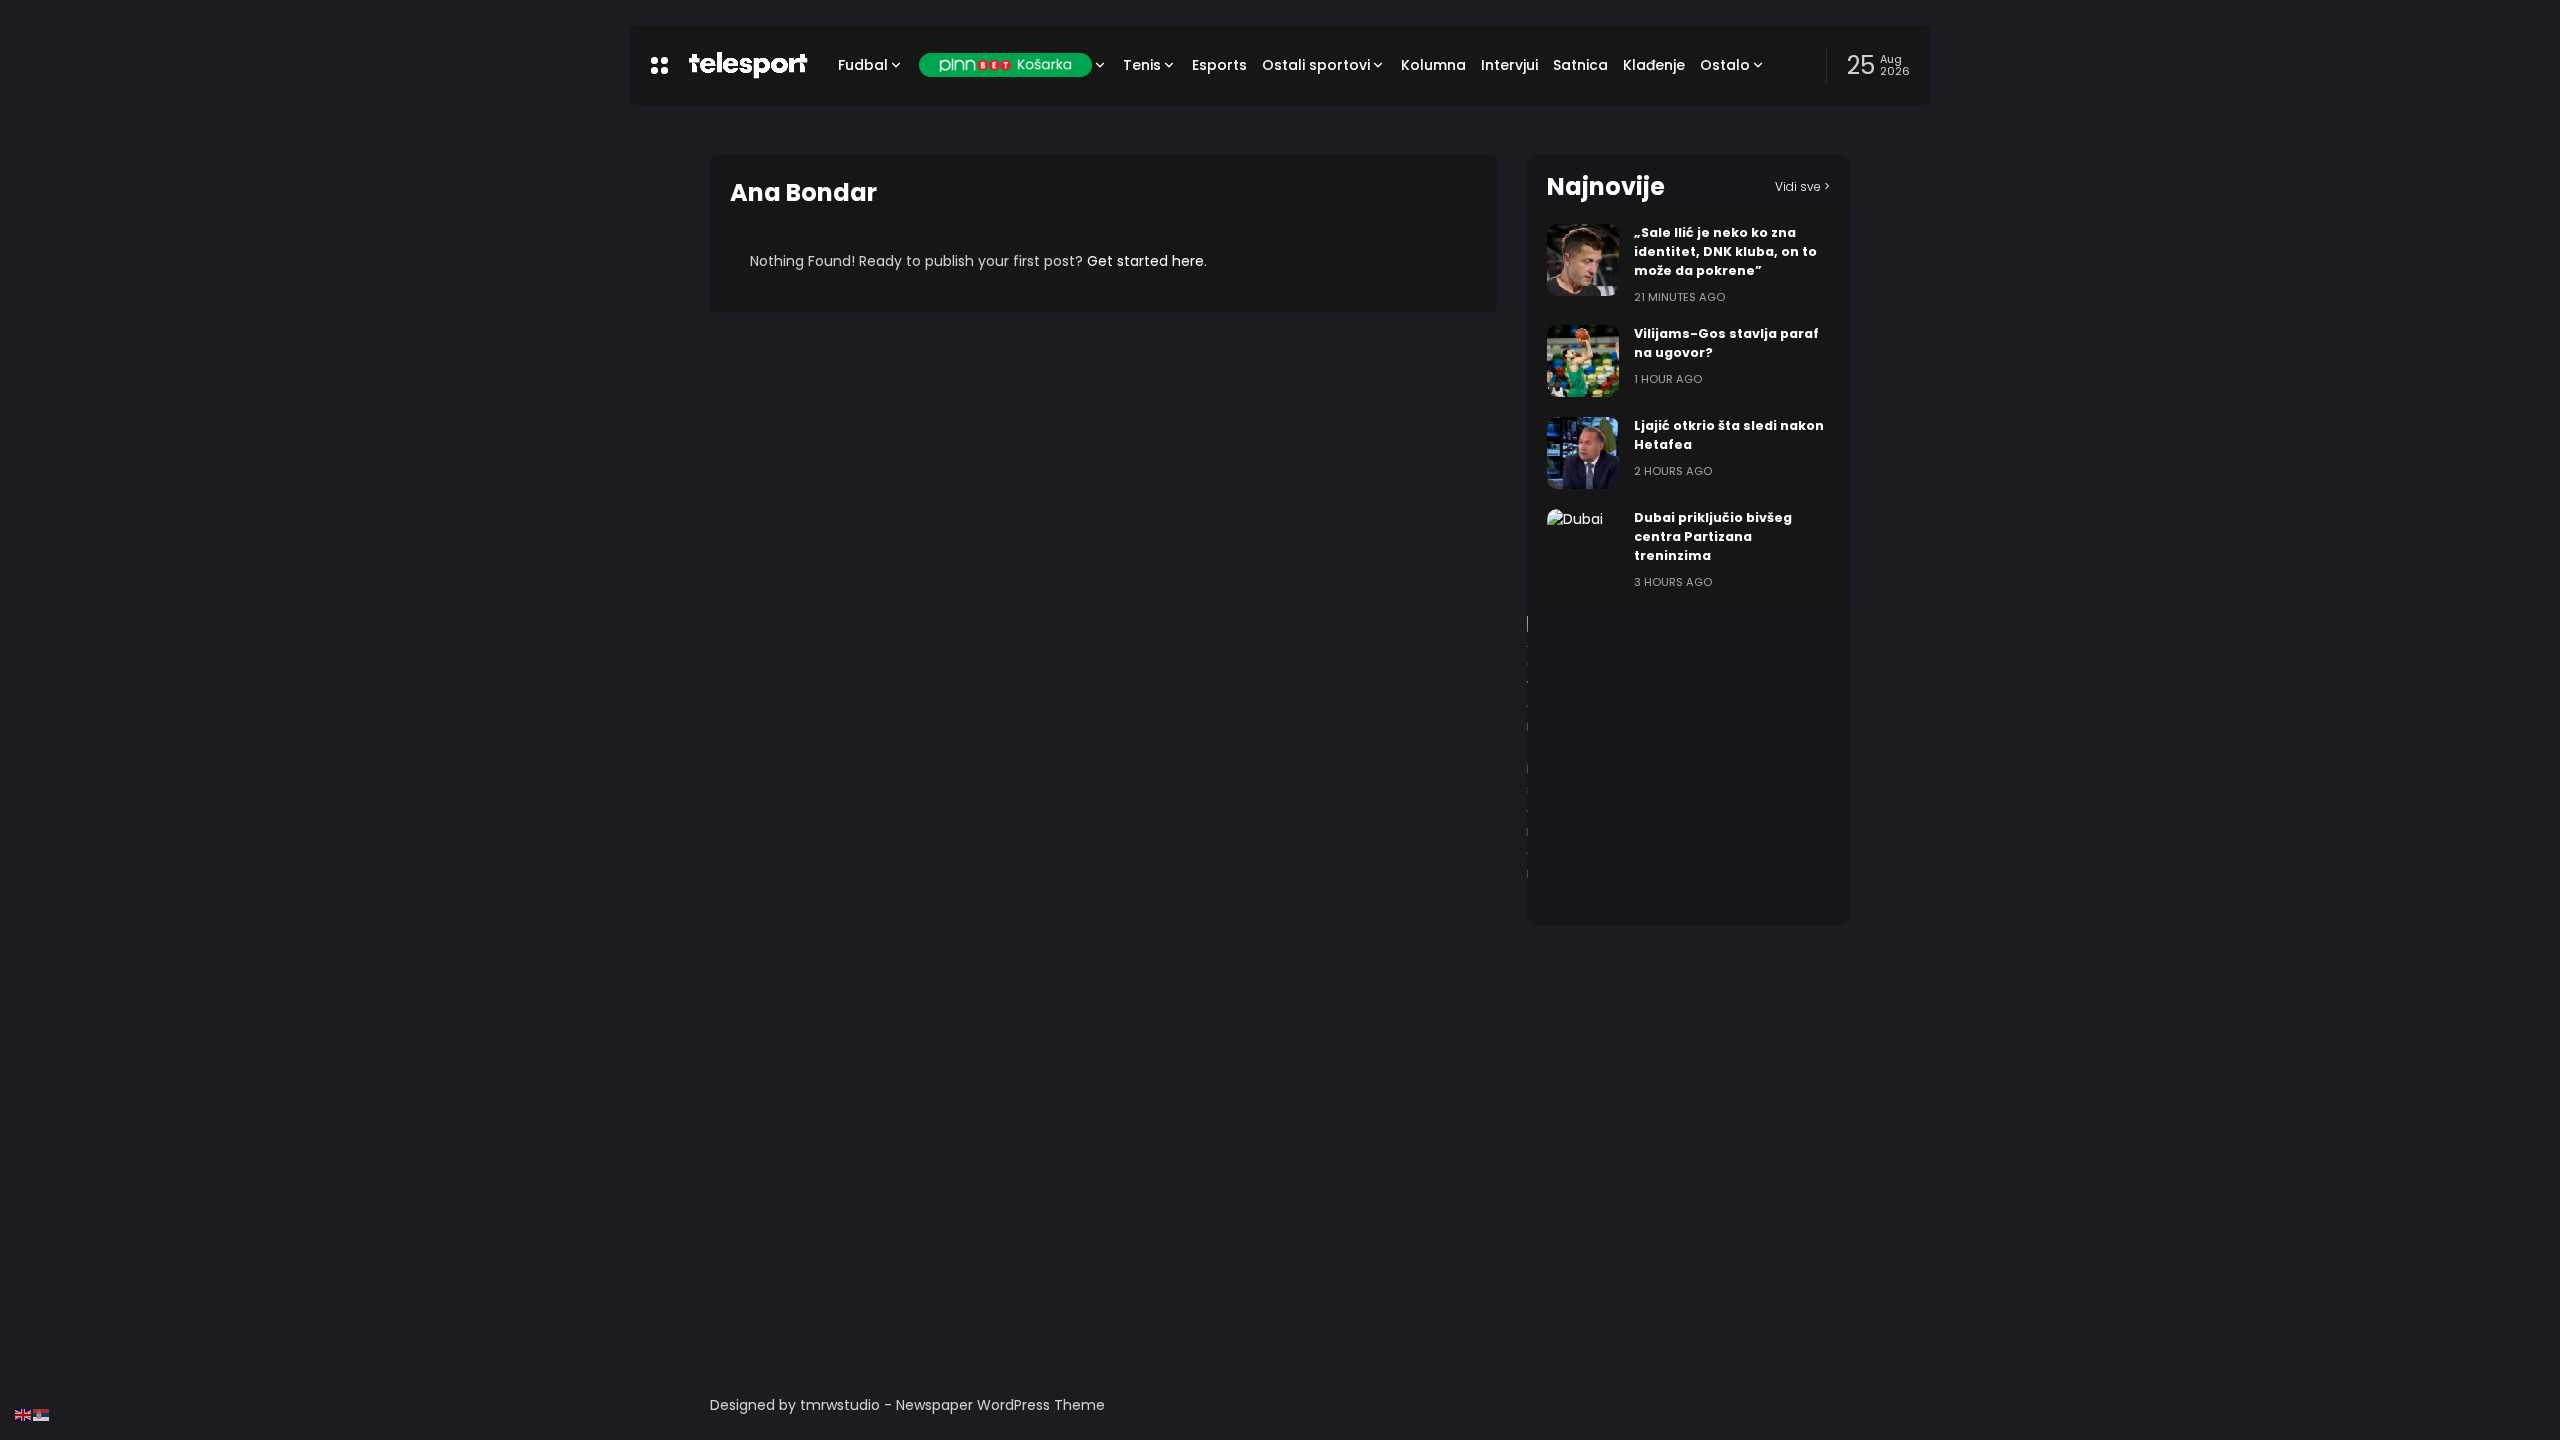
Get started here (1145, 261)
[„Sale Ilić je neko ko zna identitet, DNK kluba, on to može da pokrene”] (1583, 260)
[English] (24, 1414)
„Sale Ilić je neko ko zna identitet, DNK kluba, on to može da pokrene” (1725, 251)
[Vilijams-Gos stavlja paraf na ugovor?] (1583, 361)
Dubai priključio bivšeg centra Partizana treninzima (1713, 536)
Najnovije (1606, 186)
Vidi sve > (1802, 186)
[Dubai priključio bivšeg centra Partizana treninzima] (1583, 545)
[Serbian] (42, 1414)
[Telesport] (748, 65)
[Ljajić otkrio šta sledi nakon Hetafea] (1583, 453)
